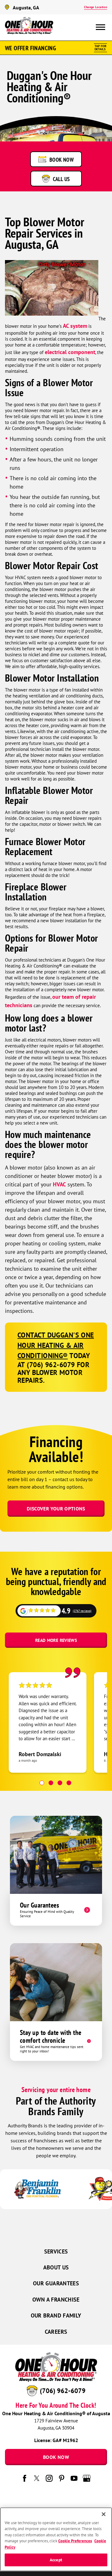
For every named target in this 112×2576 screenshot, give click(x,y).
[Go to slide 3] (60, 1783)
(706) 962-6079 (63, 2391)
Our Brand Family (56, 2315)
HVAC (59, 1184)
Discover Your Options (56, 1509)
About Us (56, 2267)
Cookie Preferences (75, 2541)
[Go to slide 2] (51, 1783)
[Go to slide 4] (69, 1783)
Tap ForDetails (100, 48)
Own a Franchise (56, 2300)
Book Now (56, 2457)
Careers (56, 2332)
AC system (75, 326)
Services (56, 2251)
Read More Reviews (56, 1640)
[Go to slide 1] (42, 1783)
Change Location (96, 7)
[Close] (104, 2514)
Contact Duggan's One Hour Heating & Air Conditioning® (56, 1345)
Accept (56, 2560)
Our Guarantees (56, 2283)
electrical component (70, 352)
